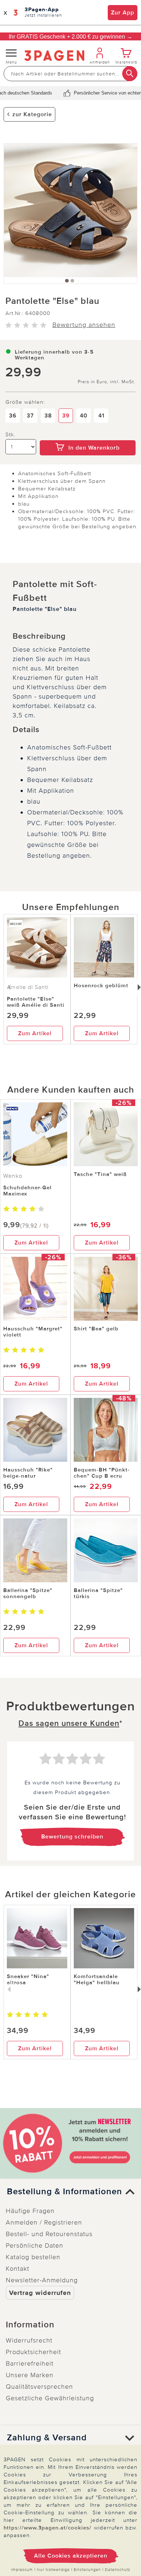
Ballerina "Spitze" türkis (98, 1593)
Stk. (10, 435)
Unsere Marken (30, 2375)
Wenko (13, 1176)
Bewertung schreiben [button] (72, 1837)
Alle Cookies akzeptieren (71, 2556)
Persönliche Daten (35, 2245)
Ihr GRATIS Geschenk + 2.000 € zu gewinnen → (70, 37)
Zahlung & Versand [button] (47, 2438)
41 (101, 416)
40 (84, 416)
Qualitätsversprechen (39, 2387)
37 (30, 416)
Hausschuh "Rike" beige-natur (28, 1473)
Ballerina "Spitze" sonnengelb (28, 1593)
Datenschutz (117, 2570)
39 (66, 416)
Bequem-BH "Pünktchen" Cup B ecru (102, 1473)
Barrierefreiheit (30, 2363)
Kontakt (18, 2269)
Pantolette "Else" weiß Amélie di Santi (36, 1002)
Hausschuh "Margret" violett (33, 1332)
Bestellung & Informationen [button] (65, 2192)
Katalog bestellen (33, 2257)
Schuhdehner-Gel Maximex (27, 1191)
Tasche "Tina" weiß (100, 1174)
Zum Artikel (35, 1033)
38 (48, 416)
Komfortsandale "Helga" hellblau (97, 1979)
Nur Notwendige (53, 2570)
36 (13, 416)
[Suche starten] (130, 74)
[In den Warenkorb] (88, 435)
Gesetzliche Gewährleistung (50, 2398)
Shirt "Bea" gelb (96, 1329)
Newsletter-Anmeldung (42, 2280)
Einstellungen (87, 2570)
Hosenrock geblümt (101, 985)
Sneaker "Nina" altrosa (28, 1979)
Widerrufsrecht (29, 2340)
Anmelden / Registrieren (44, 2222)
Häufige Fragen (30, 2211)
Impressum (22, 2570)
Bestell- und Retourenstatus (49, 2234)
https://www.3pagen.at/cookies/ (48, 2528)
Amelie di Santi (28, 987)
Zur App (123, 13)
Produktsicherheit (33, 2352)
